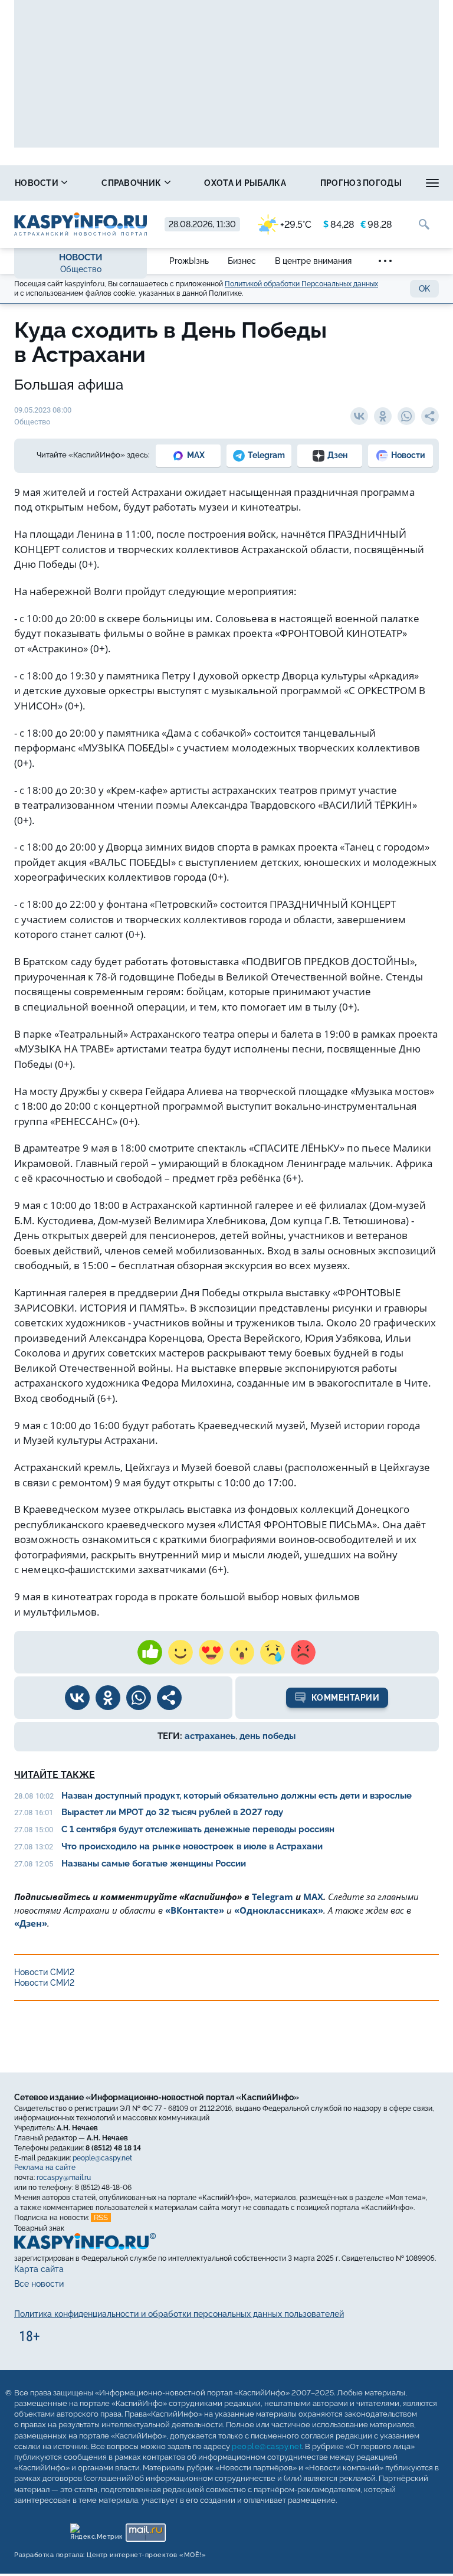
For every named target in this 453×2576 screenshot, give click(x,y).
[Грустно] (273, 1652)
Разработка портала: (110, 2555)
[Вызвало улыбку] (180, 1652)
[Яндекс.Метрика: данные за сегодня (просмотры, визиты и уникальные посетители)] (96, 2530)
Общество (81, 269)
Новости (37, 183)
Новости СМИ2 (44, 1972)
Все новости (39, 2284)
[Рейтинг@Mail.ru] (145, 2530)
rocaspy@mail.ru (64, 2178)
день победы (267, 1736)
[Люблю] (211, 1652)
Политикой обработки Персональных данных (301, 284)
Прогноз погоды (361, 183)
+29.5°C (296, 225)
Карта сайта (39, 2269)
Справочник (132, 183)
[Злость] (303, 1652)
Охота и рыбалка (245, 183)
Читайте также (55, 1775)
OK (424, 289)
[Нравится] (150, 1652)
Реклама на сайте (45, 2168)
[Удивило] (242, 1652)
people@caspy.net (102, 2157)
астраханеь (210, 1736)
